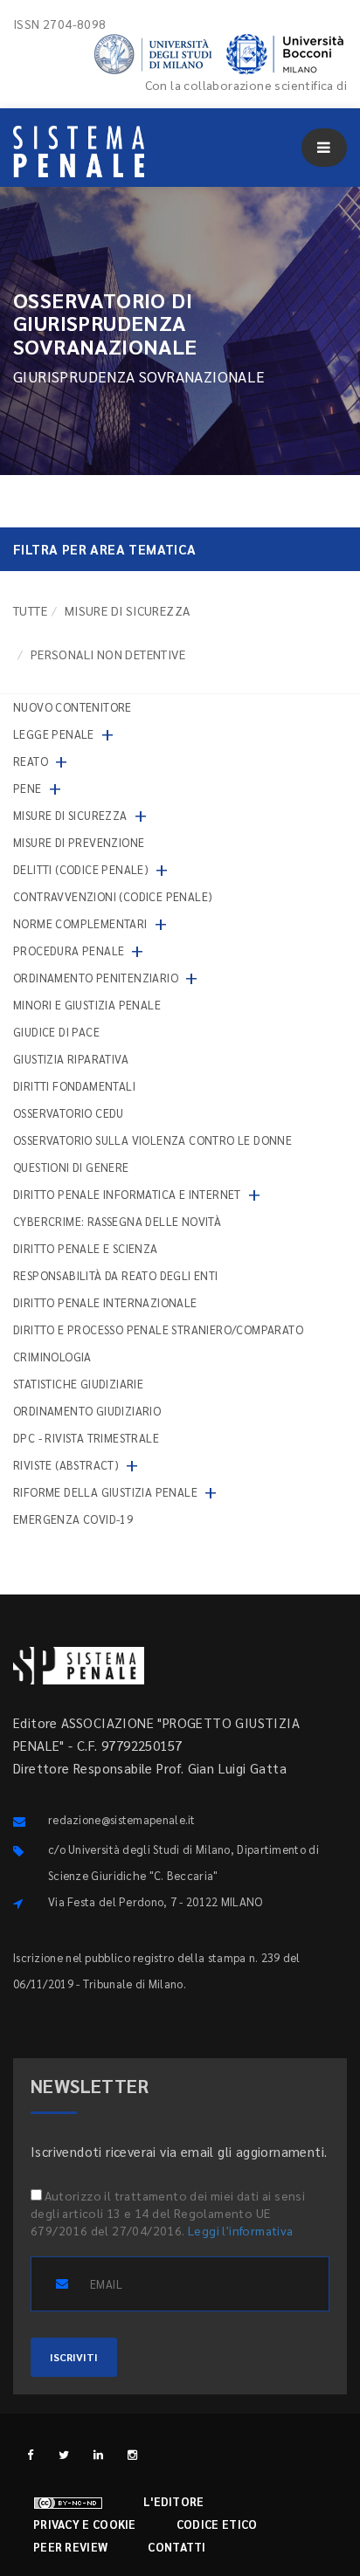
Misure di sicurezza (128, 610)
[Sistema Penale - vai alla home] (79, 152)
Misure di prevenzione (79, 842)
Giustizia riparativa (71, 1059)
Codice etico (217, 2524)
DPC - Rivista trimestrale (86, 1438)
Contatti (177, 2547)
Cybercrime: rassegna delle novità (117, 1221)
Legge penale (54, 734)
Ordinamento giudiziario (87, 1411)
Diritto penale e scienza (86, 1248)
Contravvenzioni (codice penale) (113, 896)
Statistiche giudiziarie (78, 1384)
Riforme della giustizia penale (105, 1492)
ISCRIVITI (74, 2357)
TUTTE (30, 610)
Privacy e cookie (85, 2524)
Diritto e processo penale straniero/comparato (158, 1329)
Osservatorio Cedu (69, 1113)
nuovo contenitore (73, 707)
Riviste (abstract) (66, 1465)
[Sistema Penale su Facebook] (30, 2454)
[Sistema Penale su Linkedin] (98, 2454)
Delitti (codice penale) (81, 869)
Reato (31, 761)
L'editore (174, 2501)
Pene (28, 788)
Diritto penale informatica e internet (127, 1194)
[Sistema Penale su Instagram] (132, 2454)
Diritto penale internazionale (105, 1302)
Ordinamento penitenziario (96, 978)
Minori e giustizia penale (87, 1005)
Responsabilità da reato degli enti (116, 1275)
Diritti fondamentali (74, 1086)
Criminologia (52, 1357)
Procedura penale (69, 951)
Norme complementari (80, 923)
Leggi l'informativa (241, 2230)
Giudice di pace (56, 1032)
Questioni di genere (71, 1167)
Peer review (70, 2547)
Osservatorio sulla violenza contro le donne (152, 1140)
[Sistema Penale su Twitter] (64, 2454)
